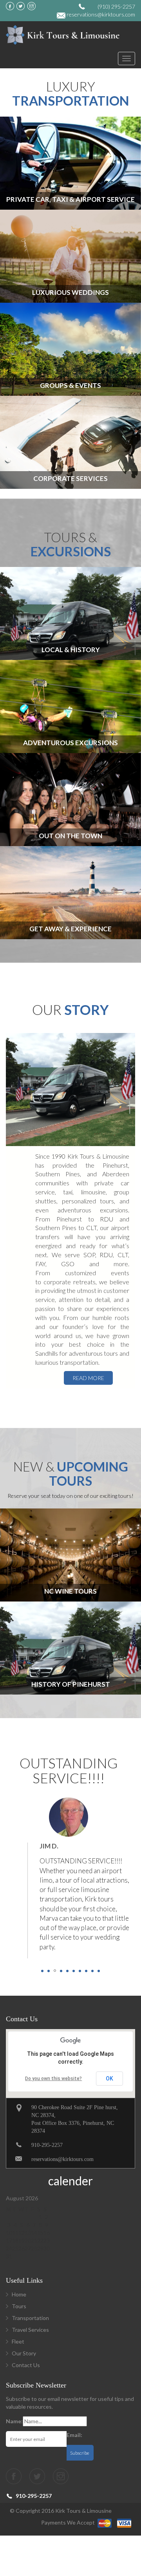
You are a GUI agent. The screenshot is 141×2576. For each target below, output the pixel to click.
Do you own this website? (53, 2079)
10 (99, 1971)
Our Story (24, 2353)
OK (109, 2079)
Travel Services (30, 2330)
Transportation (30, 2318)
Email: (74, 2435)
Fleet (18, 2341)
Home (19, 2294)
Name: (14, 2421)
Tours (19, 2306)
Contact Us (26, 2365)
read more (88, 1378)
